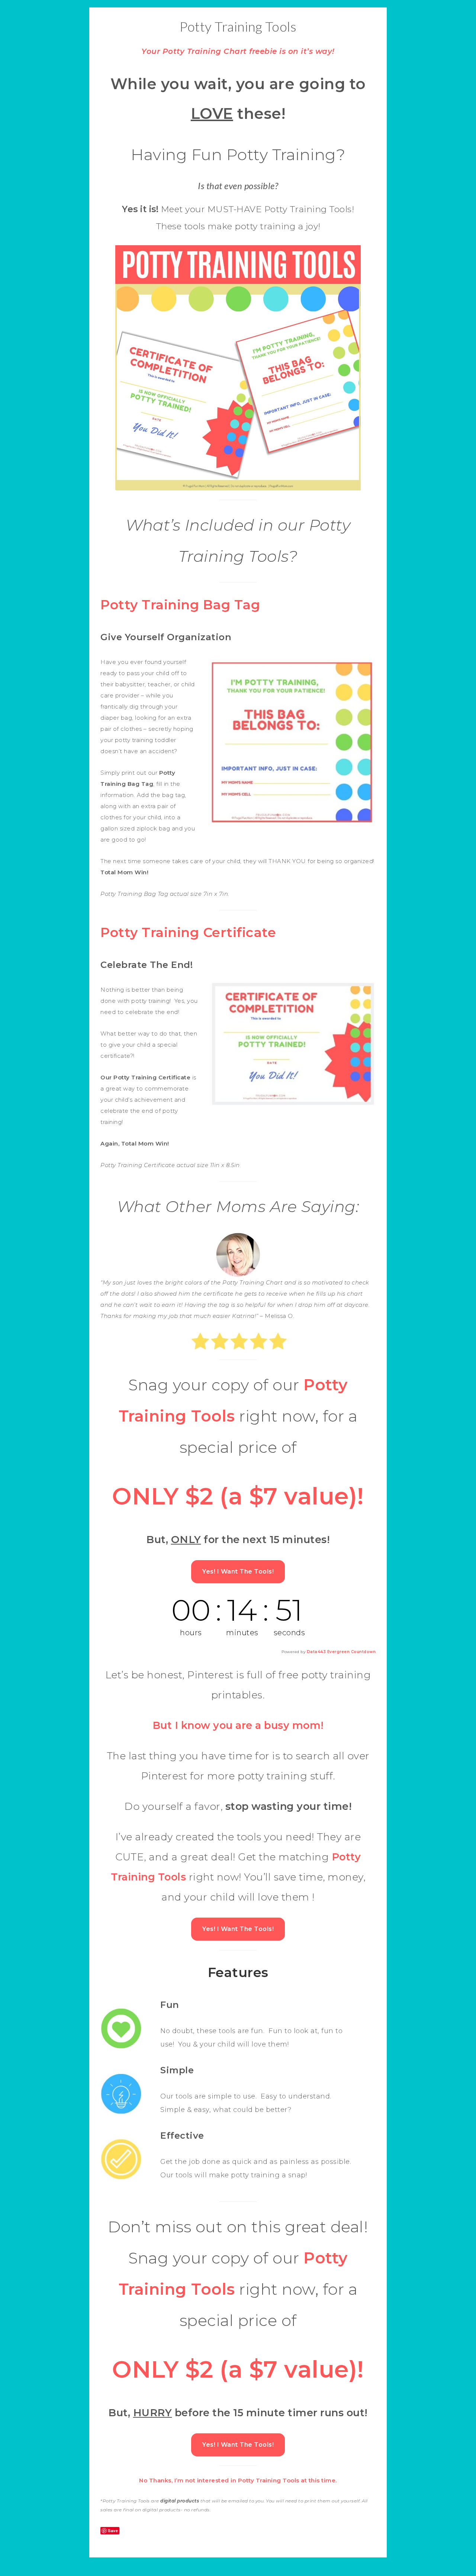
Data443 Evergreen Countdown (341, 1652)
